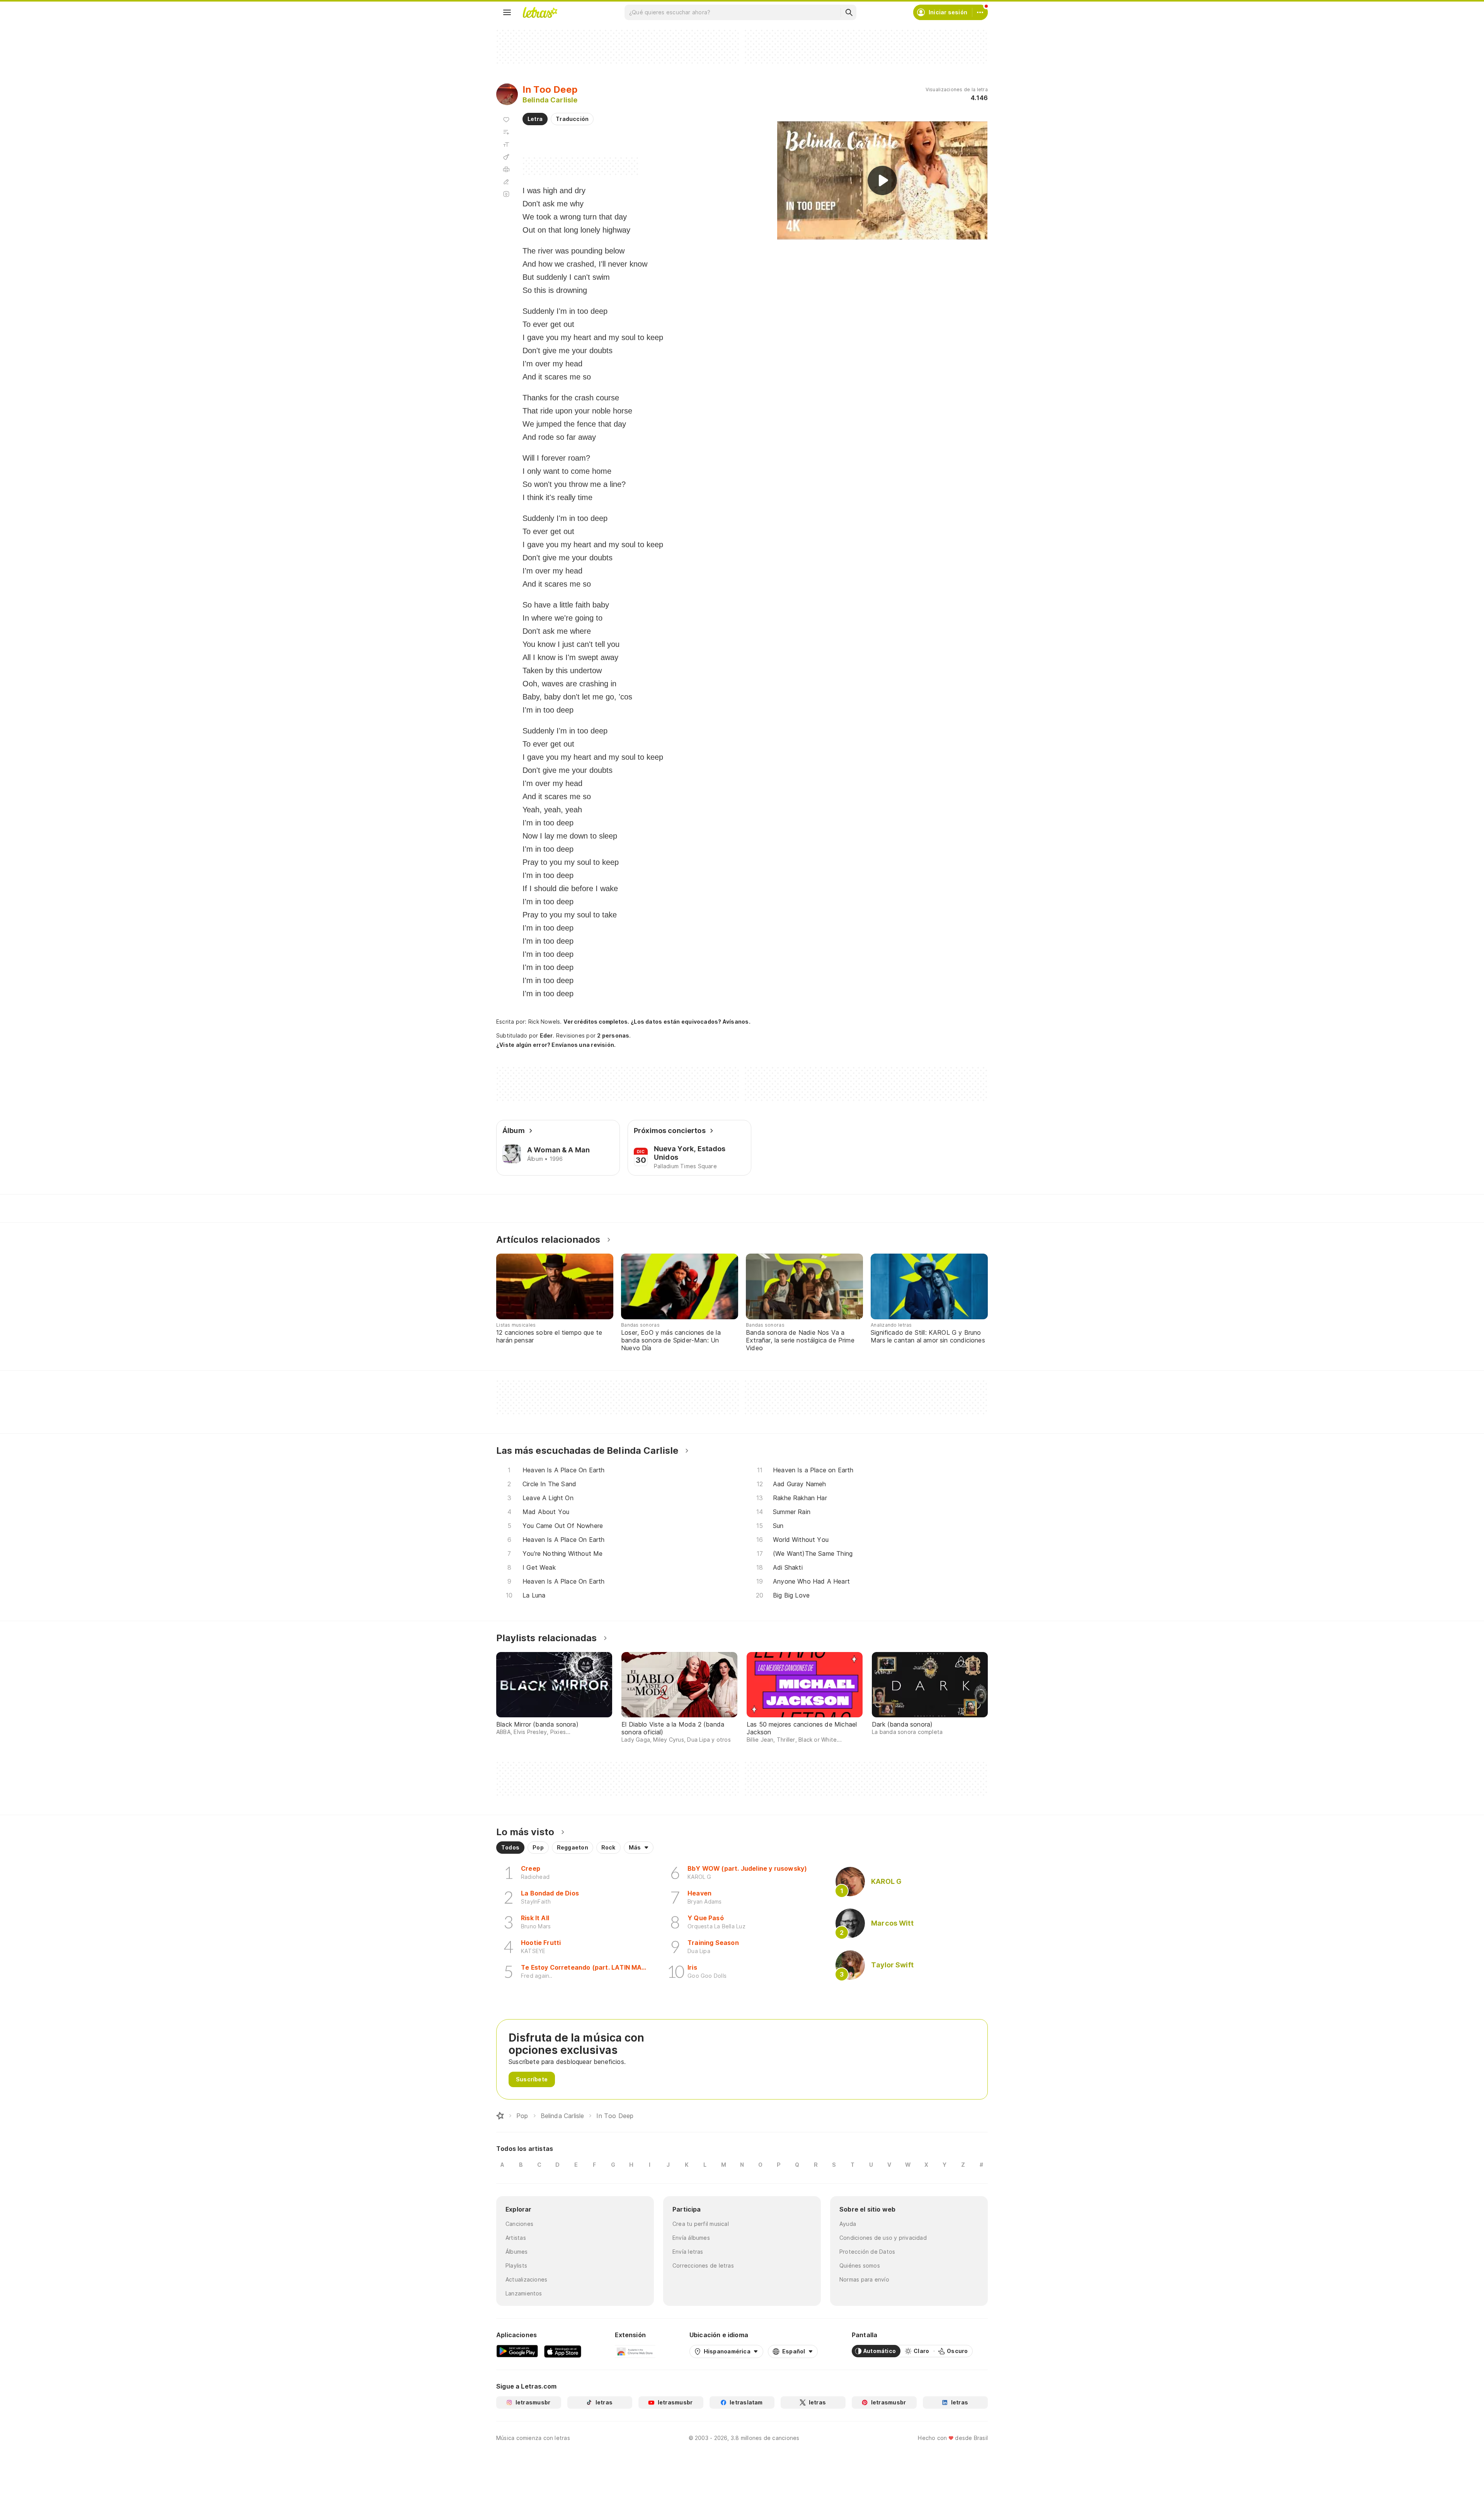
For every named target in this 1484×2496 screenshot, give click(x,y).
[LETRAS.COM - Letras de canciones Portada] (540, 12)
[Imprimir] (506, 169)
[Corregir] (506, 182)
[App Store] (563, 2351)
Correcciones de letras (703, 2265)
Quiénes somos (860, 2265)
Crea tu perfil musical (701, 2224)
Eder (546, 1035)
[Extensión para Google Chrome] (635, 2351)
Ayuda (848, 2224)
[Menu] (507, 12)
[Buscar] (849, 12)
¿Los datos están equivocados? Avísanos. (691, 1022)
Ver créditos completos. (596, 1022)
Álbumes (517, 2252)
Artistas (516, 2238)
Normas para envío (864, 2279)
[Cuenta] (980, 12)
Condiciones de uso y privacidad (883, 2238)
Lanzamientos (524, 2293)
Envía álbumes (691, 2238)
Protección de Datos (867, 2252)
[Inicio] (500, 2116)
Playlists (516, 2265)
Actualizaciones (526, 2279)
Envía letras (688, 2252)
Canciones (519, 2224)
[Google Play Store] (517, 2351)
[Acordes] (506, 157)
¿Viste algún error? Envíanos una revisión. (556, 1045)
